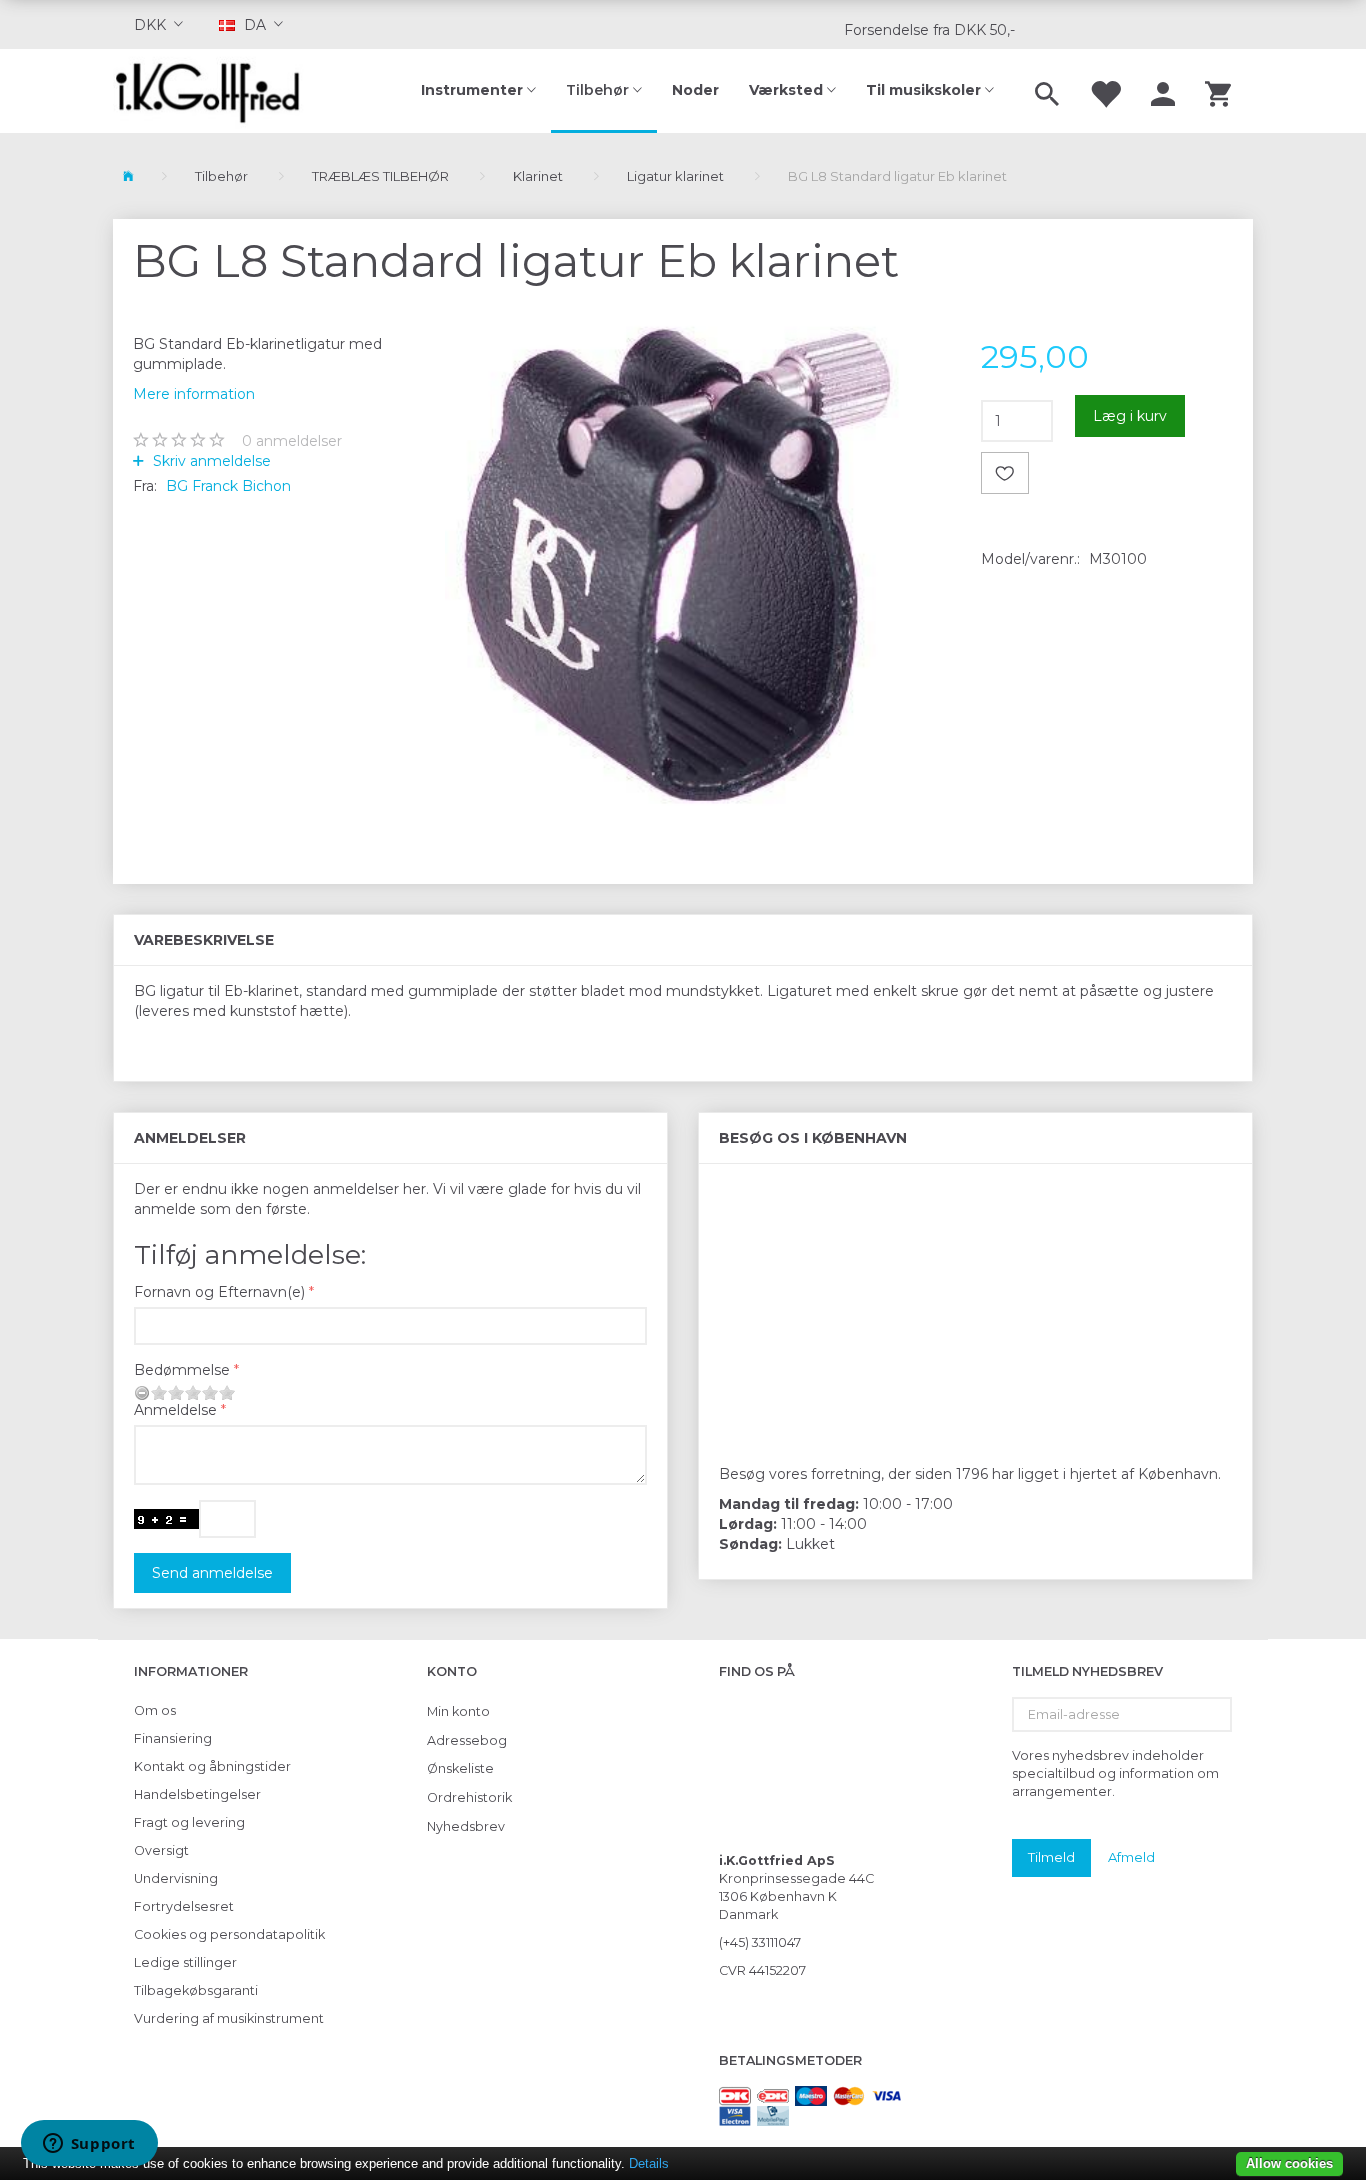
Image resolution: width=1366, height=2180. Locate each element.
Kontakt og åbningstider (212, 1766)
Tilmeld (1051, 1857)
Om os (155, 1710)
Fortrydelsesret (184, 1906)
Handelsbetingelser (197, 1794)
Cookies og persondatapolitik (229, 1934)
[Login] (1163, 91)
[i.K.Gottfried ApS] (215, 91)
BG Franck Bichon (228, 486)
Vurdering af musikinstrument (229, 2018)
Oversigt (161, 1850)
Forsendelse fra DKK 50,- (929, 30)
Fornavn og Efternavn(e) (219, 1292)
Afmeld (1131, 1857)
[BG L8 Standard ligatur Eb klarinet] (683, 571)
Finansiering (173, 1738)
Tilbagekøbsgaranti (196, 1990)
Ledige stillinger (185, 1962)
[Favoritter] (1105, 91)
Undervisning (176, 1878)
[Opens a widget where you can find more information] (89, 2145)
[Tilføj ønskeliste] (1005, 473)
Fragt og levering (189, 1822)
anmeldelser (292, 441)
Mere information (194, 394)
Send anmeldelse (212, 1573)
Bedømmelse (182, 1370)
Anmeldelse (175, 1410)
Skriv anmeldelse (210, 461)
